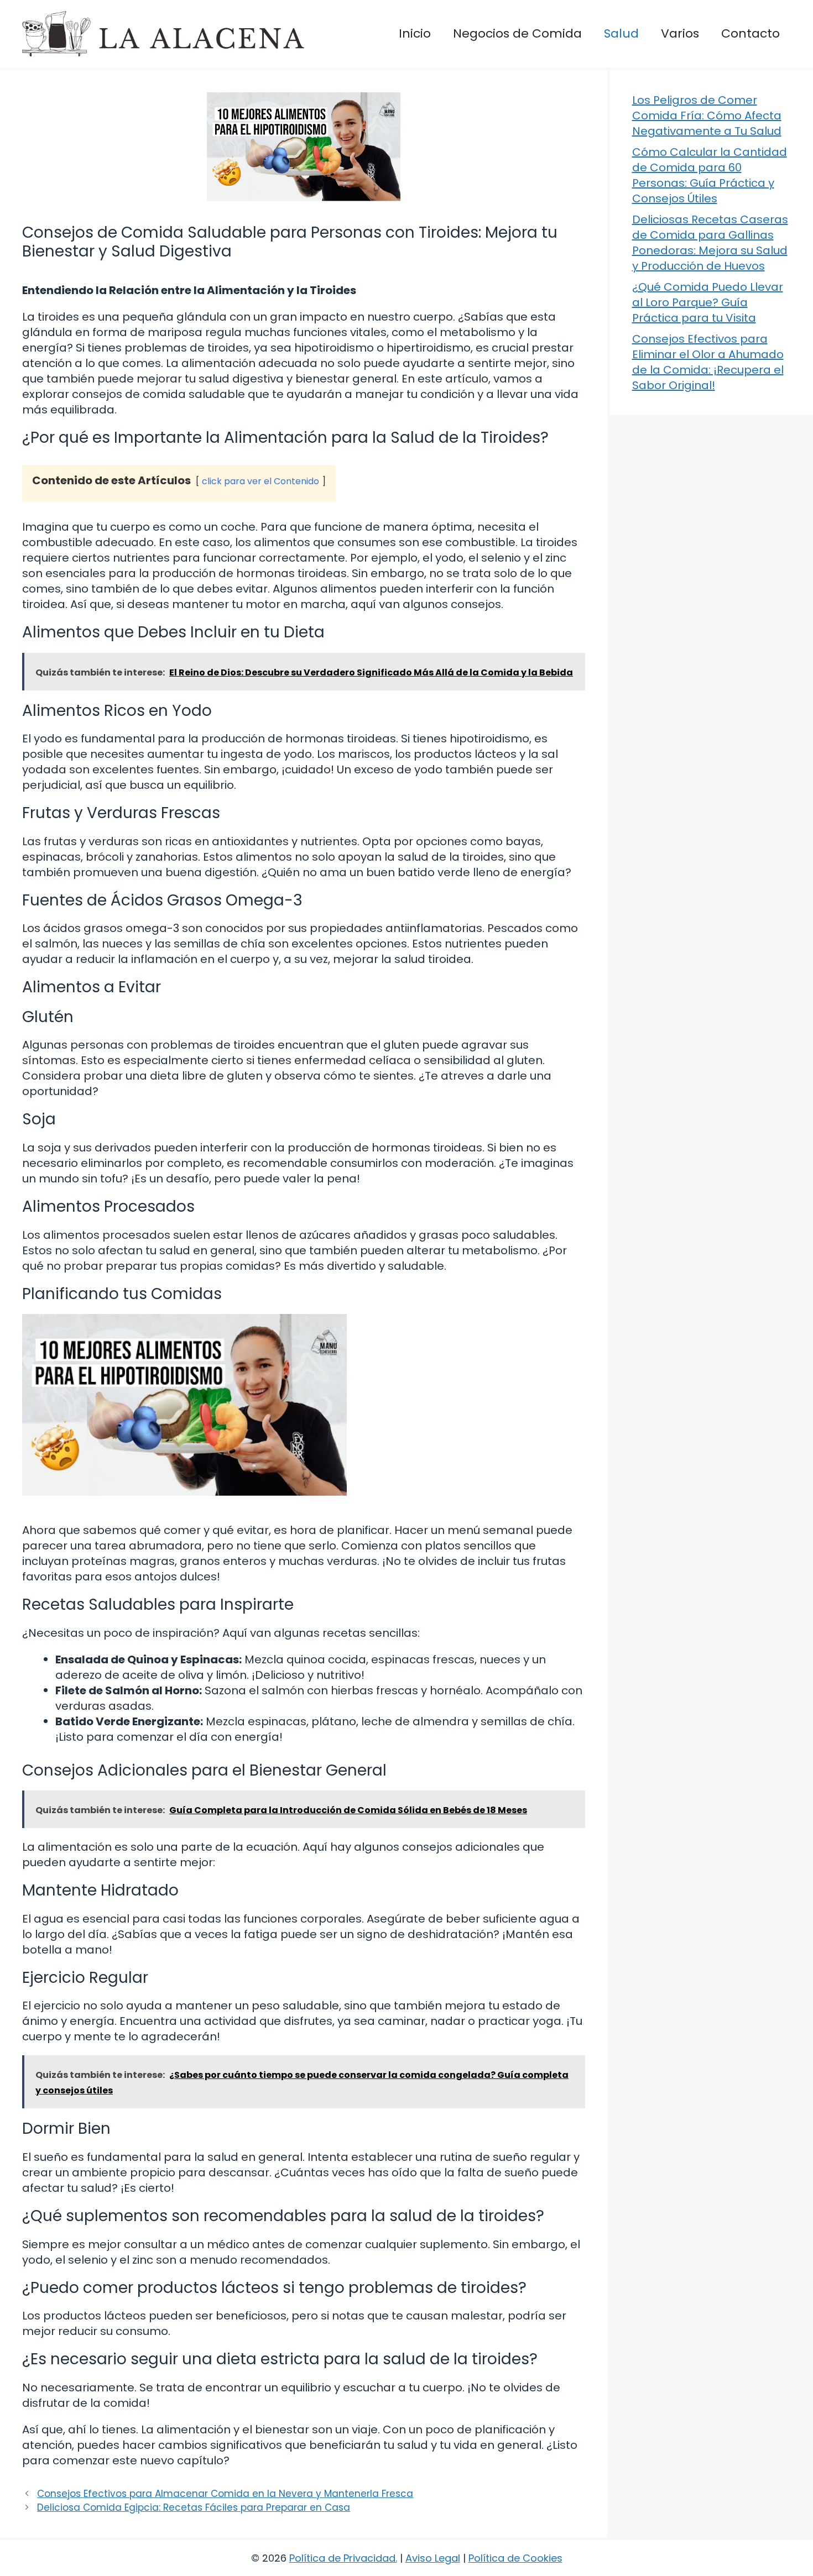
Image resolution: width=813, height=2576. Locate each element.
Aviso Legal (433, 2558)
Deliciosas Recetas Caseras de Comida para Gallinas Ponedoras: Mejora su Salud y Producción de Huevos (710, 243)
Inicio (415, 33)
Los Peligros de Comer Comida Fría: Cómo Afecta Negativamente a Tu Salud (707, 116)
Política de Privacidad (342, 2558)
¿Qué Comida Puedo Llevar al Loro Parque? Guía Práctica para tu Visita (708, 302)
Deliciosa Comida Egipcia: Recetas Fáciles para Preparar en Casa (194, 2507)
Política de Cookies (515, 2558)
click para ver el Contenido (260, 481)
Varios (680, 33)
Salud (621, 33)
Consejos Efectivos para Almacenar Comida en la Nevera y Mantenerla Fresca (225, 2494)
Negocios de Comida (517, 33)
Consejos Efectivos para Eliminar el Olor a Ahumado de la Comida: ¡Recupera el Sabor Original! (708, 362)
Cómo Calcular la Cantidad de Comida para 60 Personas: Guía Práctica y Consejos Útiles (710, 175)
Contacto (751, 33)
